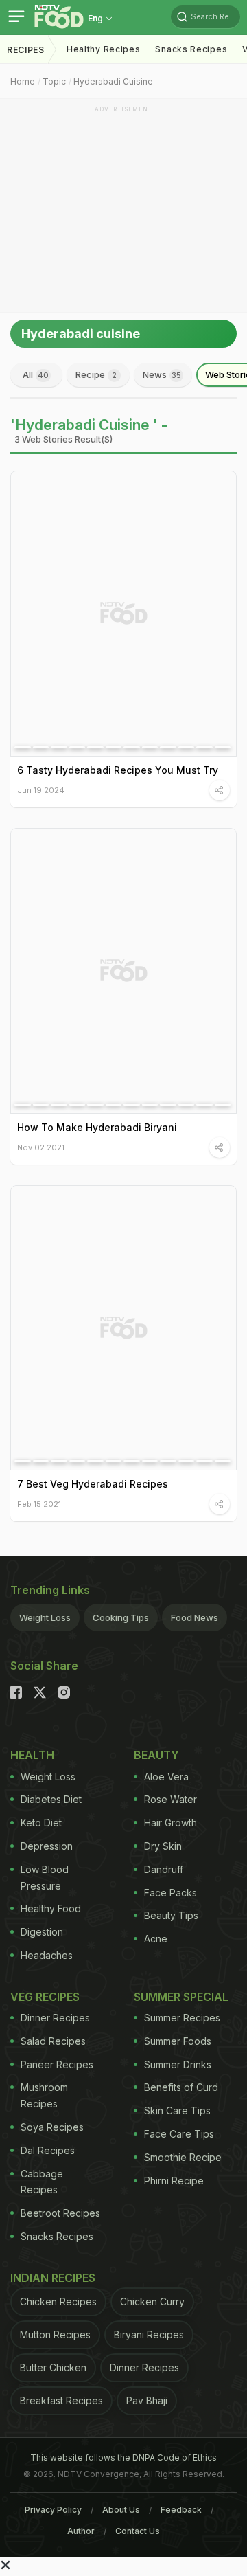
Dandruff (164, 1869)
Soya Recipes (52, 2127)
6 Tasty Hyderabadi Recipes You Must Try (118, 770)
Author (81, 2531)
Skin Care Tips (177, 2110)
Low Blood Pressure (45, 1878)
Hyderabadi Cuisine (113, 81)
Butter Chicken (53, 2367)
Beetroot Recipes (60, 2213)
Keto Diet (41, 1823)
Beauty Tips (171, 1915)
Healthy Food (51, 1908)
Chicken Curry (152, 2301)
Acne (156, 1939)
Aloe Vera (166, 1777)
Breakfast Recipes (61, 2400)
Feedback (181, 2510)
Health (32, 1755)
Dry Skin (163, 1846)
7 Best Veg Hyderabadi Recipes (93, 1484)
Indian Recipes (53, 2278)
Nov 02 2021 (41, 1147)
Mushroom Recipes (44, 2095)
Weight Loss (45, 1617)
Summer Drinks (178, 2064)
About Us (121, 2510)
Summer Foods (178, 2041)
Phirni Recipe (174, 2181)
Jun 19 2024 (41, 790)
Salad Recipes (53, 2041)
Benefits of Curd (181, 2087)
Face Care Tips (179, 2134)
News (162, 374)
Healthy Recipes (104, 49)
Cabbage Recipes (42, 2182)
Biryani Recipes (149, 2334)
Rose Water (170, 1799)
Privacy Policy (53, 2510)
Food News (195, 1617)
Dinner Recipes (55, 2018)
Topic (54, 81)
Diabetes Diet (51, 1799)
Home (23, 81)
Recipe (96, 374)
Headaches (47, 1955)
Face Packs (170, 1893)
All (36, 374)
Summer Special (181, 1997)
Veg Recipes (45, 1997)
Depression (47, 1846)
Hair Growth (170, 1823)
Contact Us (138, 2531)
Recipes (26, 50)
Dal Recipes (48, 2150)
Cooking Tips (121, 1617)
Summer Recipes (182, 2018)
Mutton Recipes (55, 2334)
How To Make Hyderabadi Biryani (97, 1127)
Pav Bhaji (147, 2400)
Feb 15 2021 (39, 1504)
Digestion (42, 1932)
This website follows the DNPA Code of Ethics (123, 2457)
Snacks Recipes (191, 49)
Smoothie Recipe (183, 2157)
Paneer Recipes (57, 2064)
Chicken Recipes (58, 2301)
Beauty (156, 1755)
